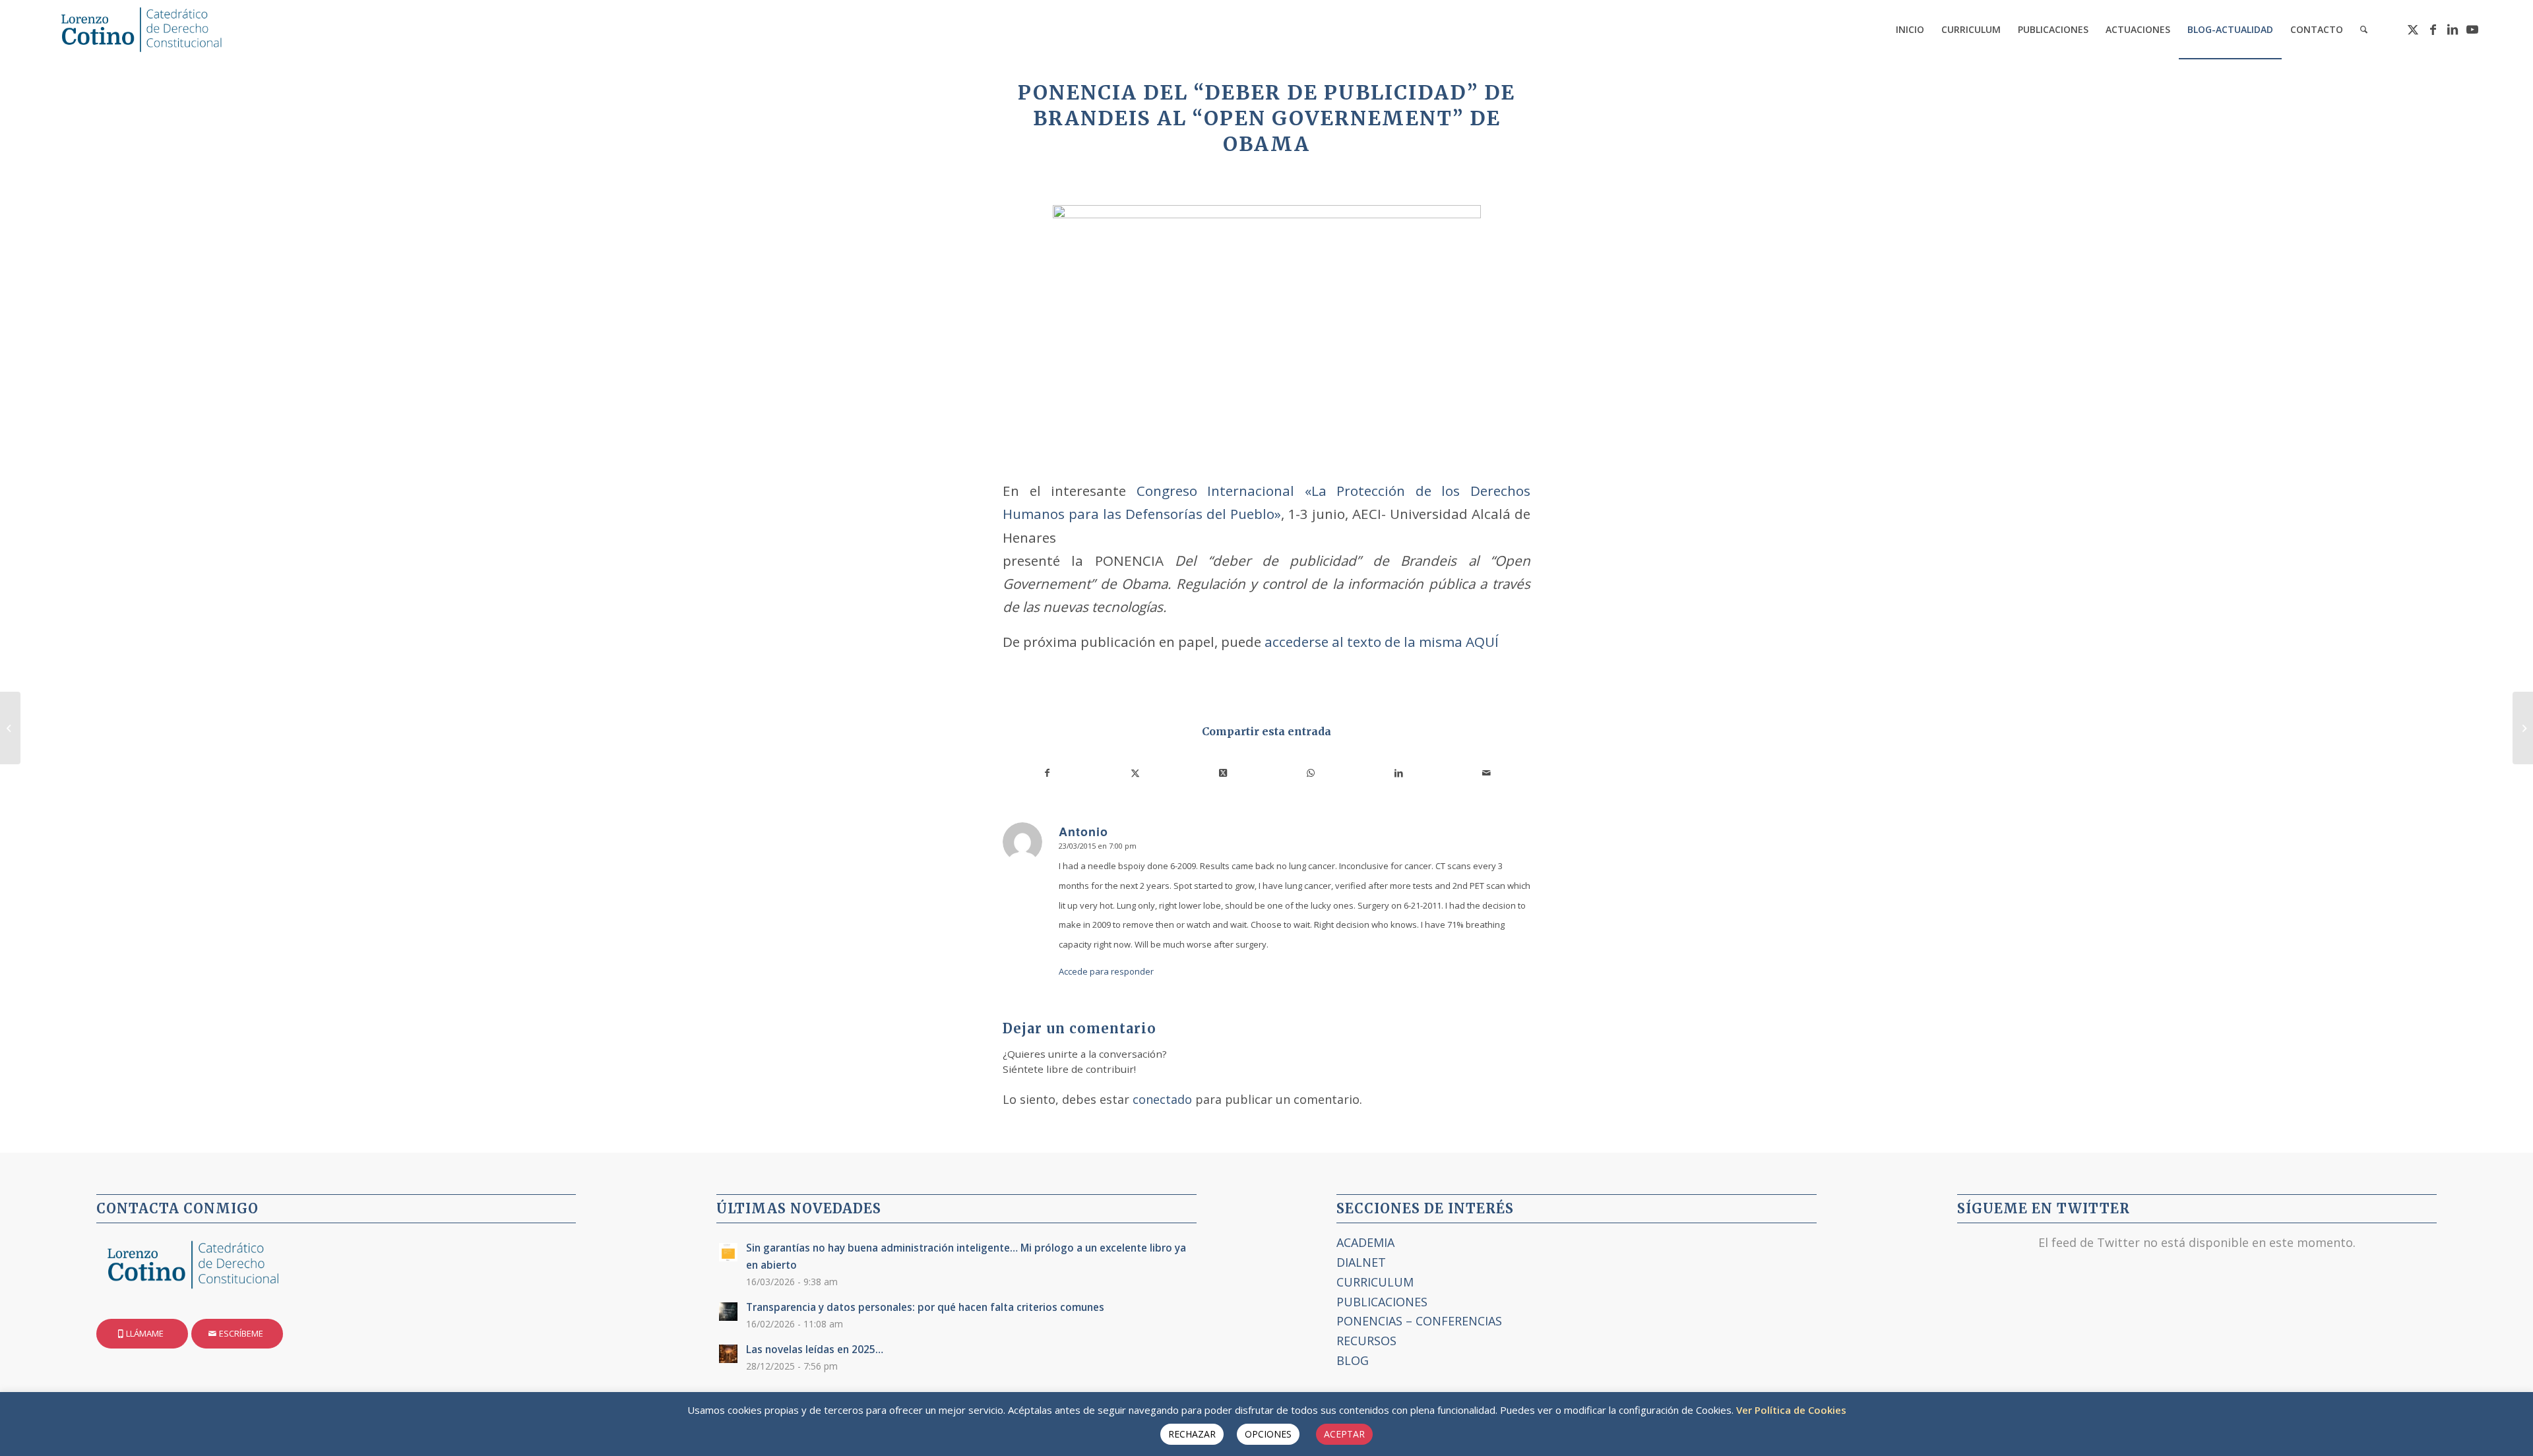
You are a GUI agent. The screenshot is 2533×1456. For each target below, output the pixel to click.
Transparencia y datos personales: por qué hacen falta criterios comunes (925, 1307)
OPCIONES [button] (1268, 1434)
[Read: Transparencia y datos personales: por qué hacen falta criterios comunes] (728, 1312)
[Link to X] (2413, 29)
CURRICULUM (1375, 1282)
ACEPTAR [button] (1344, 1434)
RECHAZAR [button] (1192, 1434)
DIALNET (1361, 1262)
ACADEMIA (1365, 1242)
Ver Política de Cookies (1791, 1410)
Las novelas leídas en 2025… (815, 1349)
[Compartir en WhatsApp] (1311, 773)
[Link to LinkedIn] (2453, 29)
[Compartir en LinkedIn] (1398, 773)
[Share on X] (1223, 773)
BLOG (1353, 1360)
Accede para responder (1106, 971)
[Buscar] (2364, 30)
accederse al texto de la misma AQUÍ (1380, 642)
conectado (1162, 1099)
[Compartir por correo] (1486, 773)
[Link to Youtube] (2472, 29)
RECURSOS (1366, 1341)
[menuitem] (1910, 30)
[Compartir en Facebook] (1047, 773)
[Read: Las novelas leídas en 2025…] (728, 1354)
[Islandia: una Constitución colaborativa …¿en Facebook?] (10, 728)
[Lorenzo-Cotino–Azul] (144, 30)
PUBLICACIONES (1382, 1302)
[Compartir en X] (1135, 773)
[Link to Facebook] (2433, 29)
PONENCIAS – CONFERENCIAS (1419, 1321)
